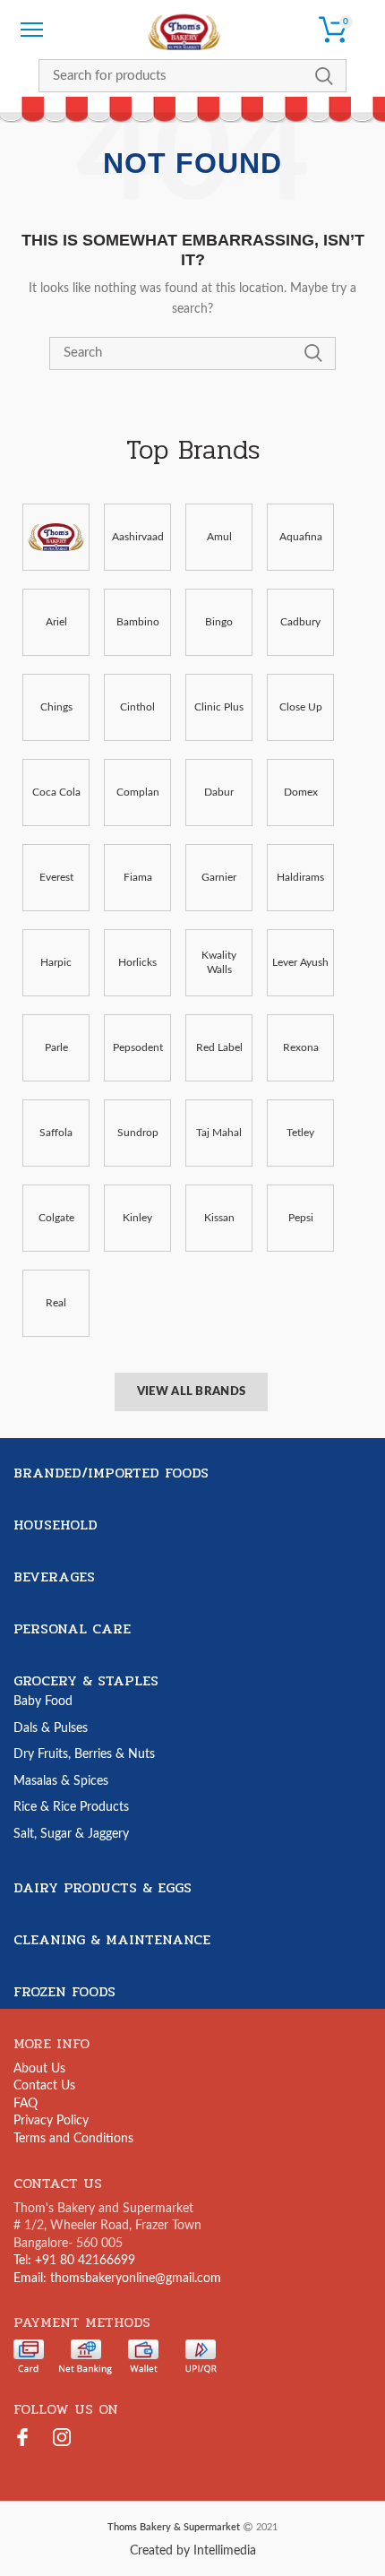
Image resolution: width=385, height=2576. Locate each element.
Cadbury (300, 622)
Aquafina (301, 537)
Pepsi (301, 1218)
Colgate (56, 1218)
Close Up (301, 707)
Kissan (219, 1218)
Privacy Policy (51, 2121)
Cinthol (137, 707)
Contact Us (44, 2086)
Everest (56, 877)
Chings (56, 707)
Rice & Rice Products (71, 1807)
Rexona (301, 1047)
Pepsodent (138, 1047)
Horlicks (137, 962)
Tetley (300, 1133)
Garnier (219, 877)
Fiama (138, 877)
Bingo (219, 622)
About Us (39, 2069)
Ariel (56, 622)
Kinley (137, 1218)
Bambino (138, 622)
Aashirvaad (138, 537)
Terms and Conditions (73, 2139)
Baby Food (43, 1702)
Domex (301, 792)
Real (56, 1303)
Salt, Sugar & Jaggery (71, 1834)
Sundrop (138, 1133)
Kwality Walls (219, 963)
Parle (56, 1047)
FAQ (26, 2104)
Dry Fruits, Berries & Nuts (84, 1754)
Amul (219, 537)
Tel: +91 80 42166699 (74, 2261)
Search (324, 76)
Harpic (56, 962)
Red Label (219, 1047)
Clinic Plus (219, 707)
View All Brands (192, 1392)
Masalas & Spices (61, 1781)
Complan (138, 792)
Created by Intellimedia (193, 2551)
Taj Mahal (219, 1133)
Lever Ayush (300, 962)
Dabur (219, 792)
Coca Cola (56, 792)
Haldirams (300, 877)
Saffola (56, 1133)
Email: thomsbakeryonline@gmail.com (117, 2279)
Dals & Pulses (51, 1728)
